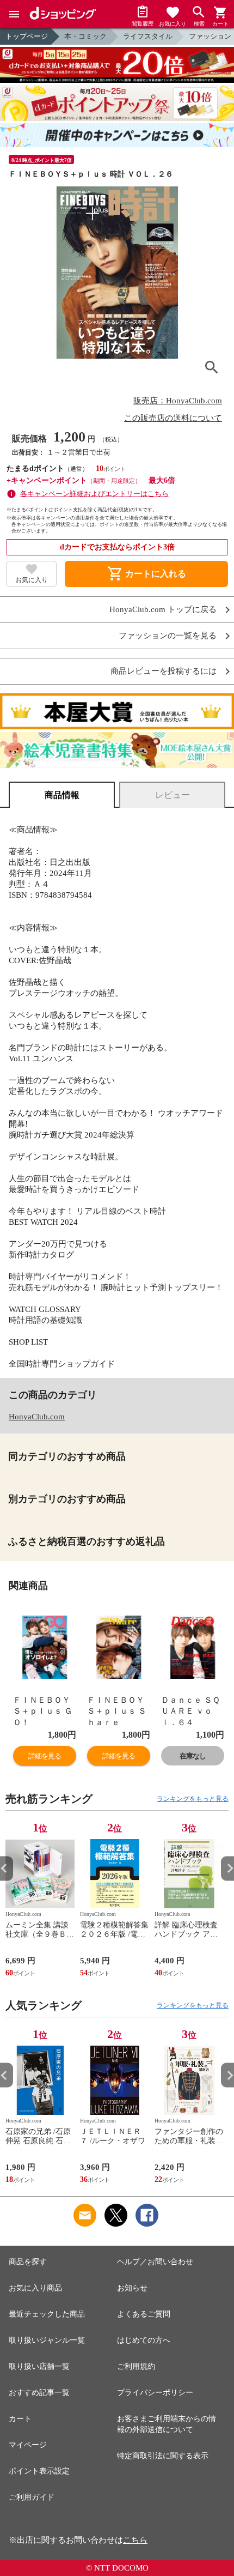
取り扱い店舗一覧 (39, 2366)
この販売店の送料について (173, 418)
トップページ (27, 36)
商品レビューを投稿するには (164, 671)
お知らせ (132, 2288)
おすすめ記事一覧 (39, 2393)
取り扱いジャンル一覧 (47, 2340)
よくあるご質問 (144, 2314)
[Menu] (14, 14)
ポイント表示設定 (39, 2471)
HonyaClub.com (37, 1417)
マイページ (28, 2445)
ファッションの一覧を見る (168, 636)
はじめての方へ (144, 2340)
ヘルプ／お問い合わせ (155, 2262)
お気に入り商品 (35, 2288)
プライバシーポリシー (155, 2393)
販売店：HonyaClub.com (178, 401)
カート (20, 2419)
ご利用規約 (136, 2366)
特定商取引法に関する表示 (163, 2456)
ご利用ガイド (32, 2497)
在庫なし (193, 1756)
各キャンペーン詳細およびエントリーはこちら (94, 494)
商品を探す (28, 2262)
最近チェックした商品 (47, 2314)
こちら (135, 2540)
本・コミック (85, 36)
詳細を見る (45, 1756)
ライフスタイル (148, 36)
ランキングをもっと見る (193, 1799)
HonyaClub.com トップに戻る (163, 610)
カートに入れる (146, 574)
